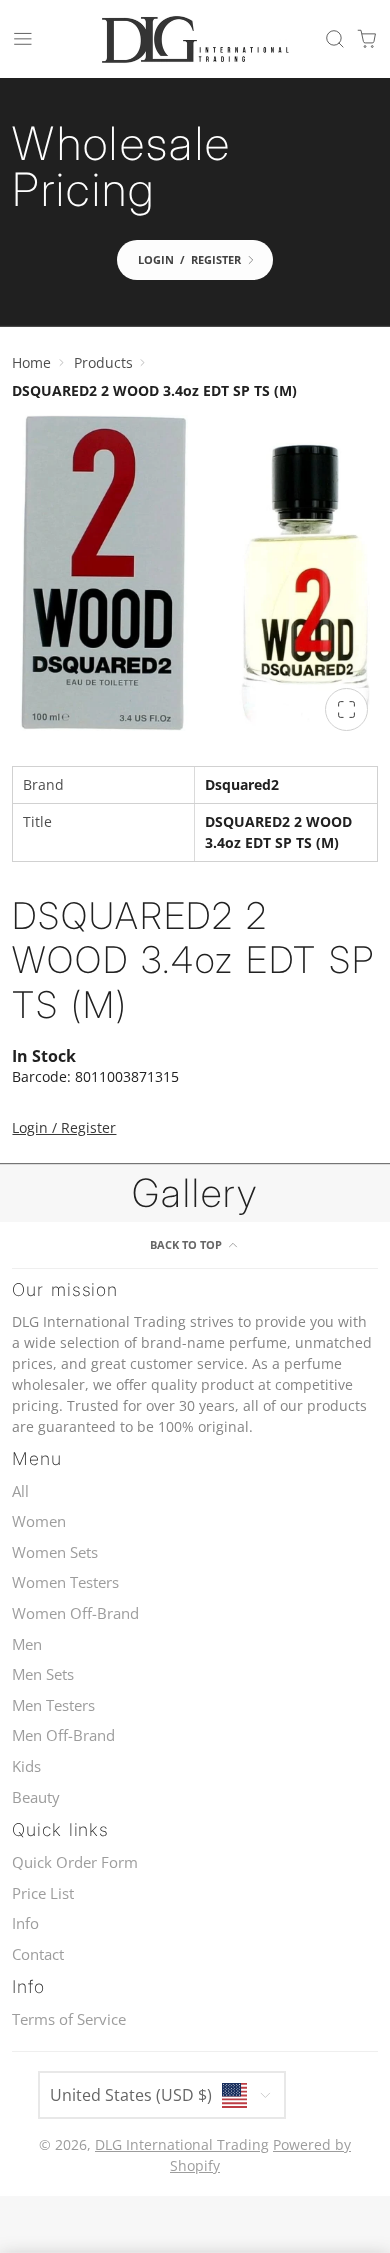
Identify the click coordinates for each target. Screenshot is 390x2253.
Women (39, 1521)
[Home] (195, 39)
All (20, 1491)
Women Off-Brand (75, 1613)
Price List (43, 1893)
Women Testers (65, 1582)
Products (103, 362)
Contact (38, 1954)
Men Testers (53, 1705)
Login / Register (64, 1127)
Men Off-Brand (63, 1735)
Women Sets (55, 1552)
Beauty (36, 1797)
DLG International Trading (182, 2144)
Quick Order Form (75, 1862)
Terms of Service (69, 2019)
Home (31, 362)
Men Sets (43, 1674)
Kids (26, 1766)
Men (27, 1644)
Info (25, 1923)
